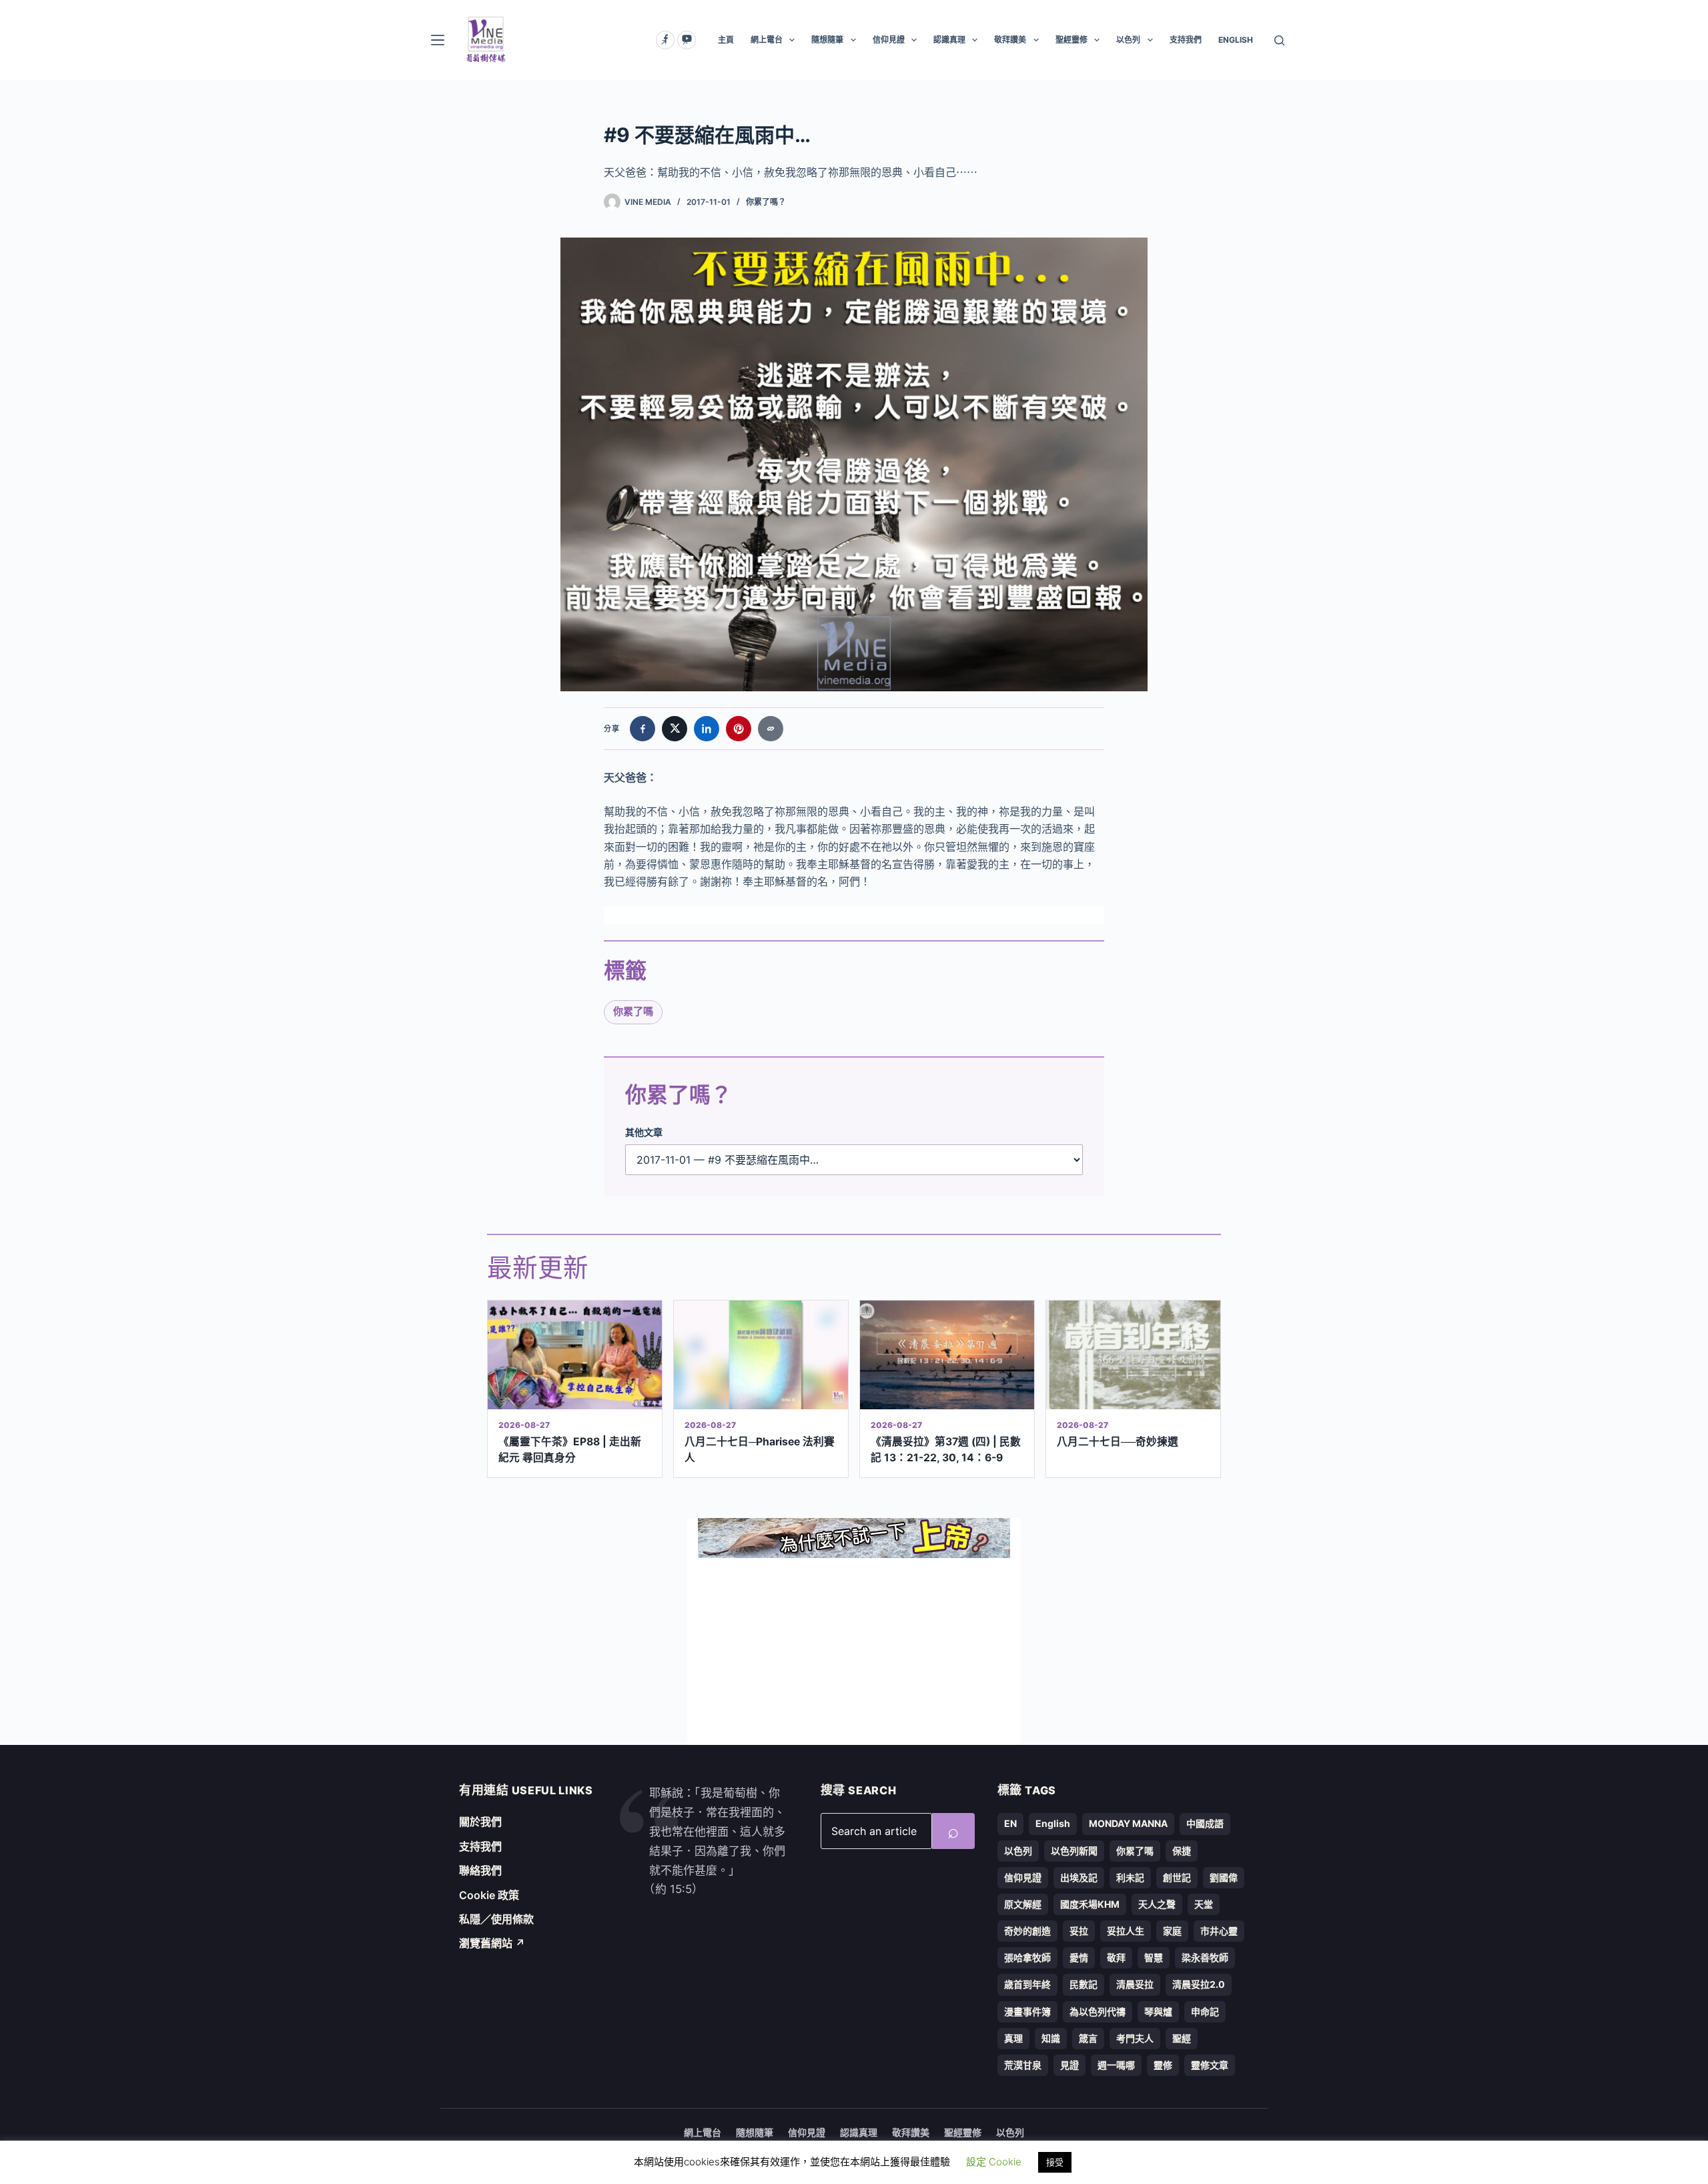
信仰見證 (889, 40)
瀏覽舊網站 (492, 1943)
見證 (1070, 2065)
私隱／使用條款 (496, 1919)
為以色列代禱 (1098, 2012)
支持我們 (1186, 40)
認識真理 (949, 40)
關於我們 (480, 1822)
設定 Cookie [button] (994, 2162)
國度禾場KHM (1090, 1904)
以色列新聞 (1074, 1851)
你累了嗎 (633, 1011)
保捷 (1182, 1851)
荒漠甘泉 (1023, 2065)
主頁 (726, 40)
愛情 (1079, 1957)
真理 (1013, 2038)
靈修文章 (1210, 2065)
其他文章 (644, 1132)
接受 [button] (1055, 2162)
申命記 (1205, 2012)
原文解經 (1023, 1904)
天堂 (1204, 1904)
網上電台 (767, 40)
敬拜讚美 (1010, 40)
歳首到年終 (1027, 1984)
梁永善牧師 (1205, 1957)
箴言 (1088, 2038)
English (1053, 1823)
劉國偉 (1224, 1877)
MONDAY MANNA (1128, 1823)
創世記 (1177, 1877)
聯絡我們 (480, 1870)
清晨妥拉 (1135, 1984)
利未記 (1130, 1877)
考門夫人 (1135, 2038)
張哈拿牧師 (1027, 1957)
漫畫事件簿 (1027, 2012)
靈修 (1163, 2065)
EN (1010, 1823)
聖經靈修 (1072, 40)
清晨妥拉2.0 (1199, 1984)
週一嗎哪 (1116, 2065)
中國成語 (1205, 1823)
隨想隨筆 (827, 40)
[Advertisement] (854, 1652)
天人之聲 (1157, 1904)
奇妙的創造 (1027, 1931)
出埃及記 (1079, 1877)
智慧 (1154, 1957)
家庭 (1172, 1931)
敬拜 (1116, 1957)
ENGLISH (1236, 40)
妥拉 (1079, 1931)
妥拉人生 (1126, 1931)
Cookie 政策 (489, 1895)
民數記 (1084, 1984)
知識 (1051, 2038)
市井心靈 (1219, 1931)
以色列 (1128, 40)
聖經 (1182, 2038)
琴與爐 (1158, 2012)
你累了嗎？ (766, 202)
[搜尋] (1279, 40)
